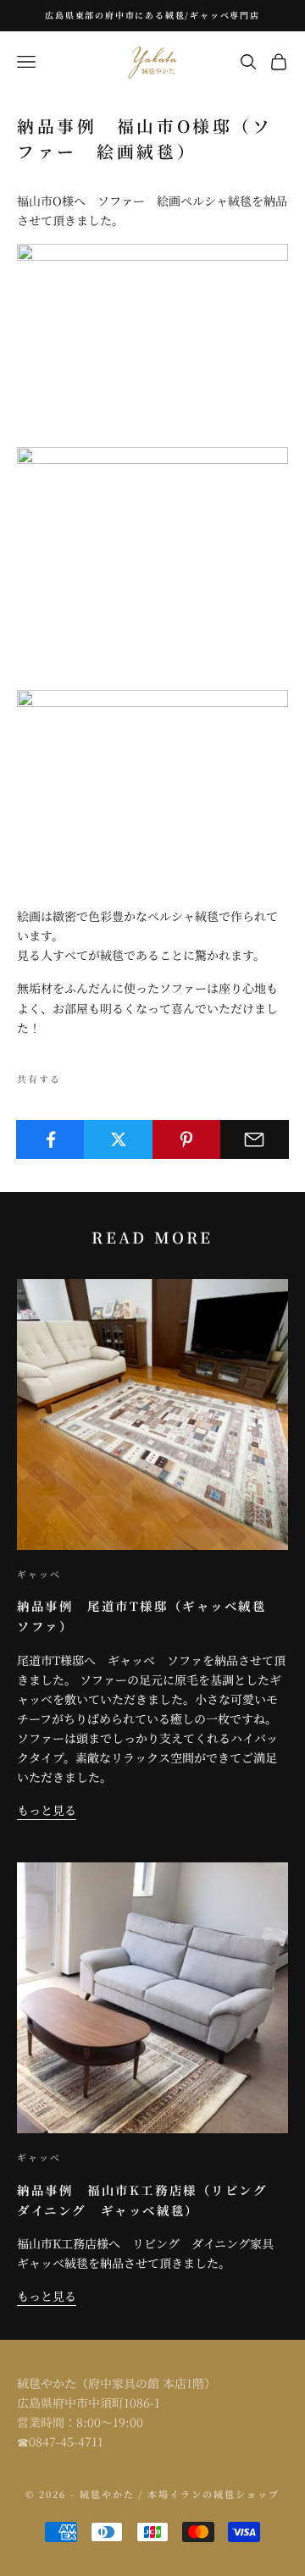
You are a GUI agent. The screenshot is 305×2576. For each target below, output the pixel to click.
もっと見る (47, 1810)
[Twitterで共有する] (118, 1139)
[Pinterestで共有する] (187, 1139)
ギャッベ (39, 1574)
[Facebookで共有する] (50, 1139)
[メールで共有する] (255, 1139)
